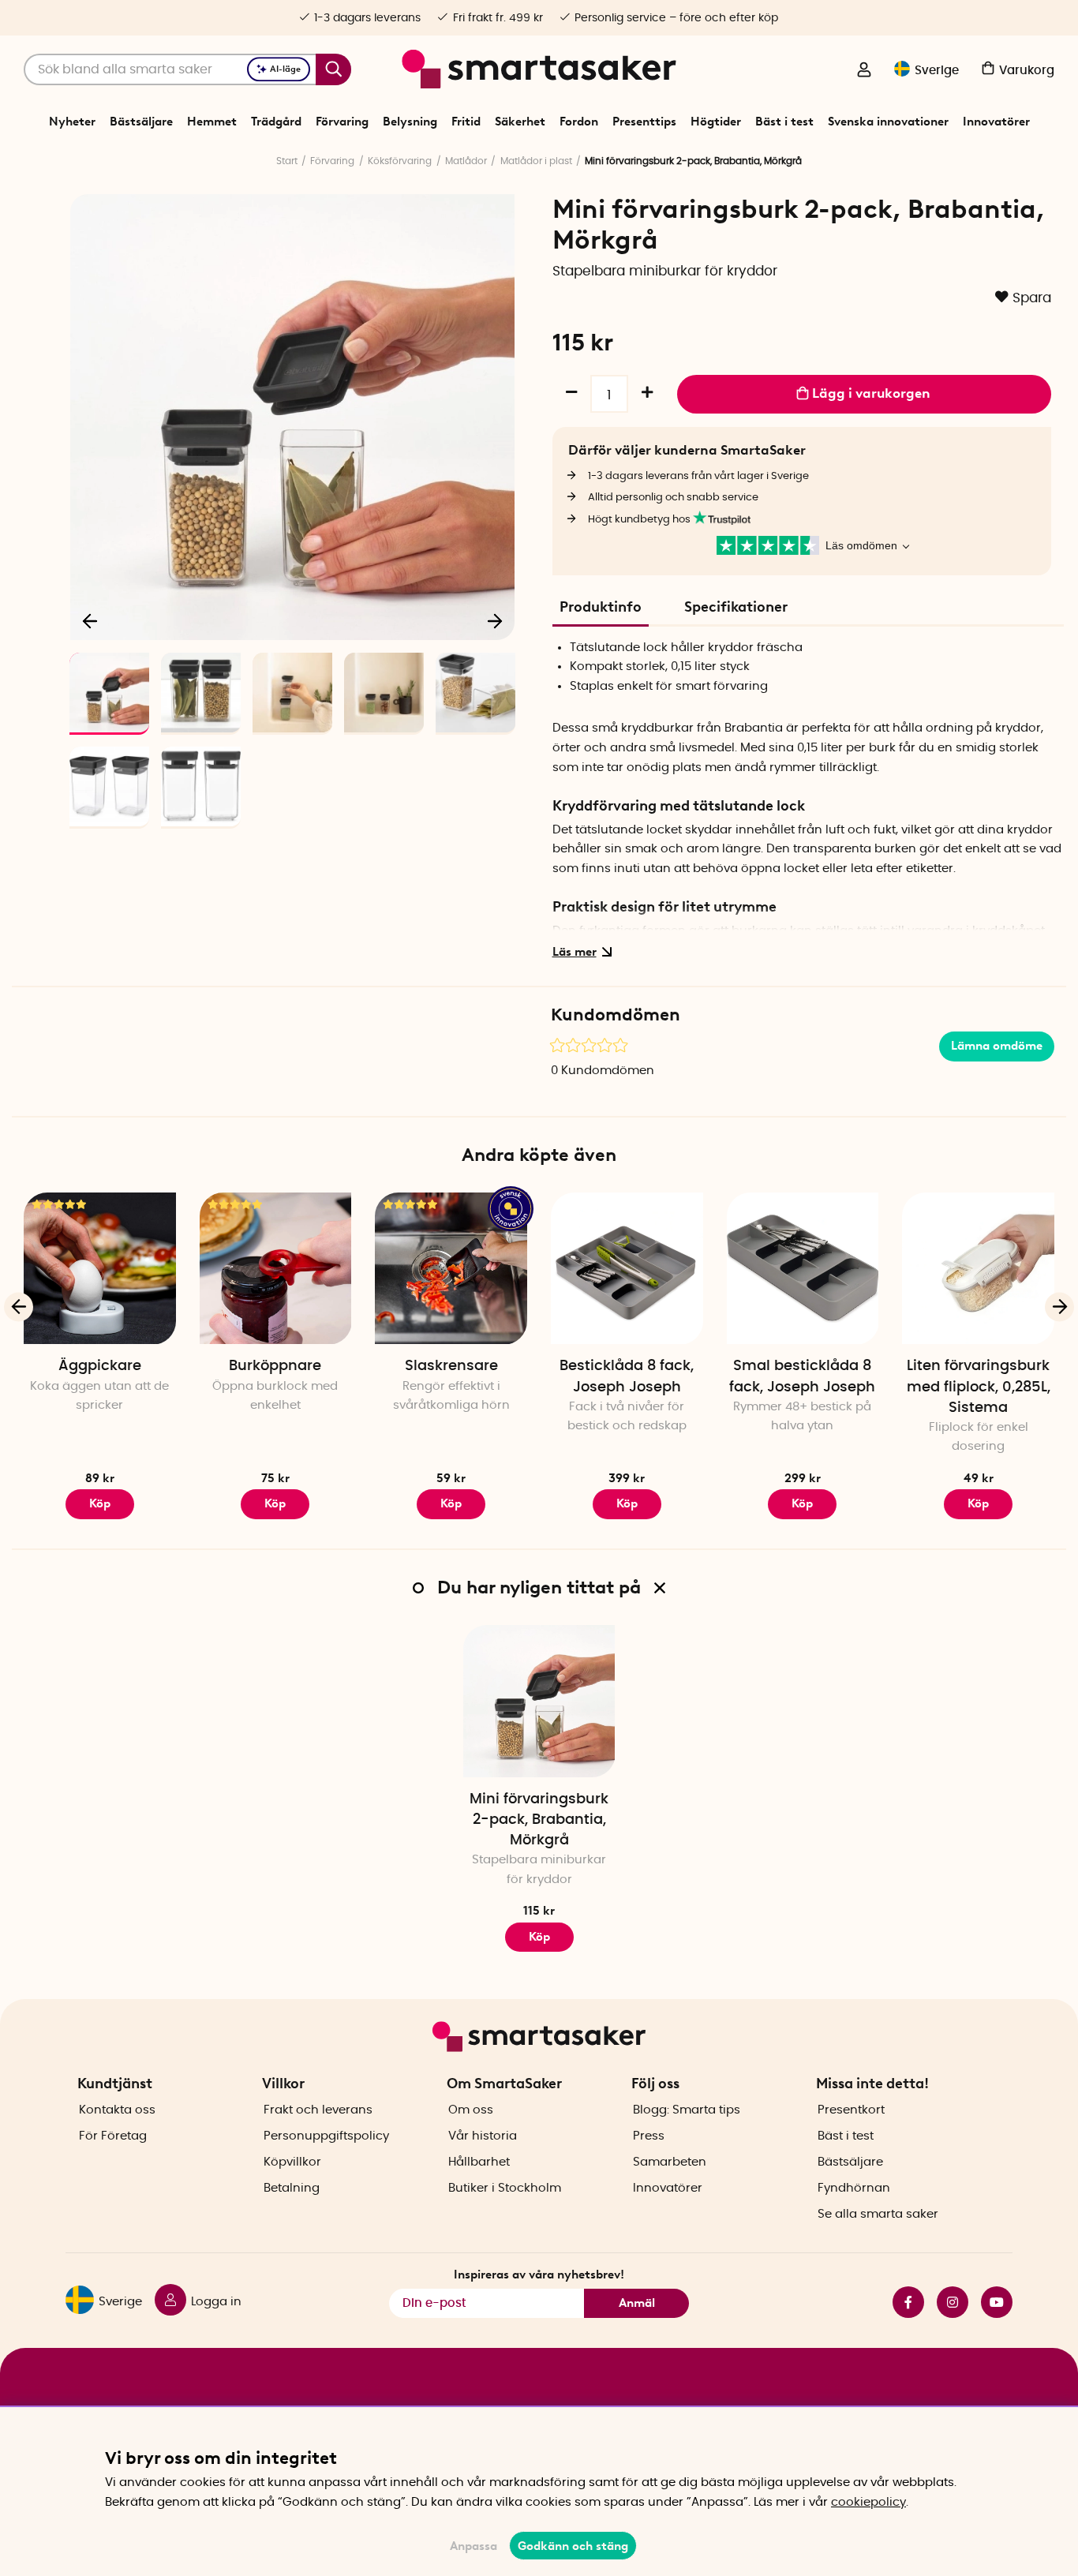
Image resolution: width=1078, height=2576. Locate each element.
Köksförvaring (400, 161)
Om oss (471, 2110)
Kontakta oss (117, 2110)
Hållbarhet (479, 2162)
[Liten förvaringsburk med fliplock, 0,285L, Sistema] (978, 1269)
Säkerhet (520, 122)
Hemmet (212, 122)
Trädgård (276, 122)
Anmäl (637, 2303)
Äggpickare (100, 1366)
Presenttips (644, 122)
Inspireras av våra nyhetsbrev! (539, 2275)
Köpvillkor (292, 2162)
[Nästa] (495, 620)
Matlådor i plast (536, 161)
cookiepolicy (868, 2502)
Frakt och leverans (318, 2110)
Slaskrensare (451, 1366)
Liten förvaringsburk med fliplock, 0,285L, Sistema (979, 1387)
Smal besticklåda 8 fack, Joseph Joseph (802, 1376)
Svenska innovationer (888, 122)
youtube (990, 2302)
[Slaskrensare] (451, 1269)
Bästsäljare (141, 122)
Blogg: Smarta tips (687, 2110)
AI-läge (285, 69)
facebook (902, 2302)
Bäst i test (784, 122)
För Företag (113, 2136)
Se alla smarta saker (878, 2214)
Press (649, 2136)
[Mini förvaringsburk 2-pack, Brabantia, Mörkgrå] (539, 1701)
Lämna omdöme (997, 1046)
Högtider (716, 122)
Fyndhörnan (854, 2188)
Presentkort (851, 2110)
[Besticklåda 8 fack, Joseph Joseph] (627, 1269)
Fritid (466, 122)
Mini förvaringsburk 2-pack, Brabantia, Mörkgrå (539, 1820)
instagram (946, 2302)
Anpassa (473, 2546)
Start (287, 161)
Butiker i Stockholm (505, 2188)
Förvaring (342, 122)
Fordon (579, 122)
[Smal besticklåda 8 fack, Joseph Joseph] (803, 1269)
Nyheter (72, 122)
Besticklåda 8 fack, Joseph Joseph (627, 1376)
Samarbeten (670, 2162)
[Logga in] (864, 71)
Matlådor (466, 161)
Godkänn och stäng (573, 2546)
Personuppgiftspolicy (326, 2136)
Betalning (292, 2188)
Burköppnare (275, 1366)
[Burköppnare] (276, 1269)
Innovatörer (996, 122)
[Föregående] (91, 620)
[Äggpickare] (100, 1269)
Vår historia (483, 2136)
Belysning (410, 122)
